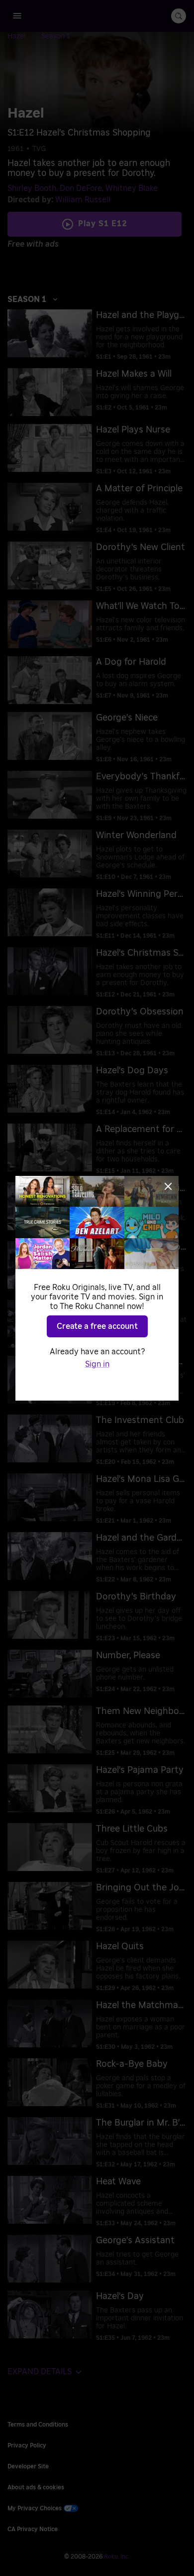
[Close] (168, 1186)
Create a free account (97, 1326)
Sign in (97, 1364)
